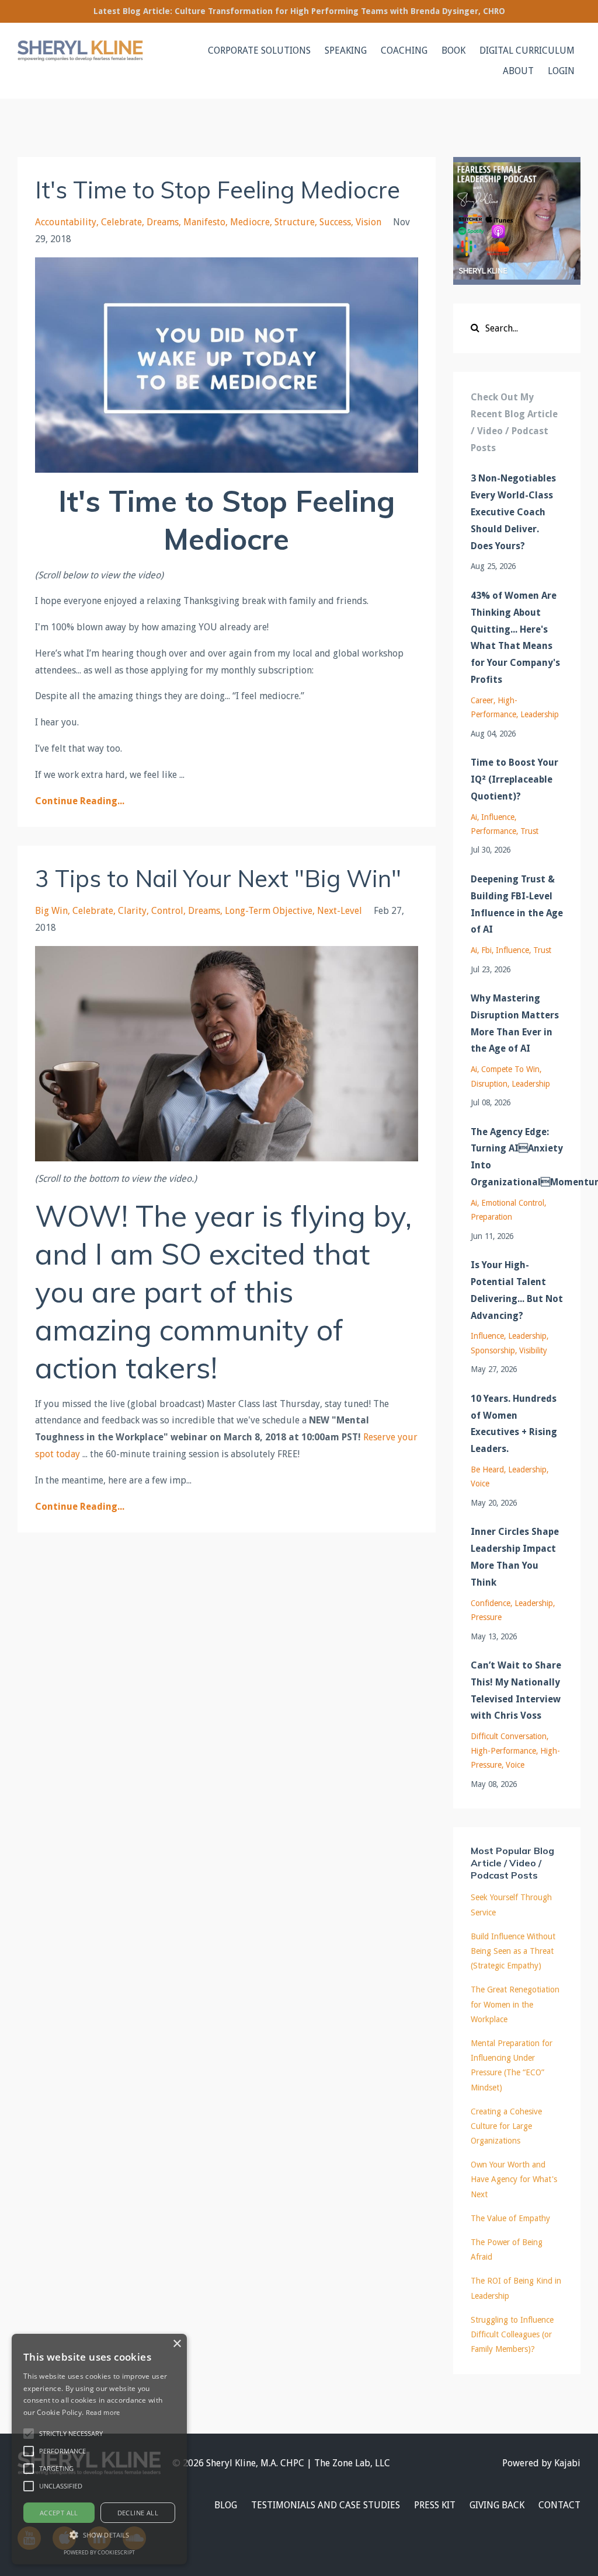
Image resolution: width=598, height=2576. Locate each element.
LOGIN (561, 71)
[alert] (99, 2449)
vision (368, 222)
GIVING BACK (497, 2505)
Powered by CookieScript (99, 2552)
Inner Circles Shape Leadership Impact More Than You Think (515, 1557)
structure (295, 222)
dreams (163, 222)
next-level (340, 911)
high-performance (503, 1751)
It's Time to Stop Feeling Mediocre (218, 190)
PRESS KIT (435, 2505)
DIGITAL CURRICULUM (527, 50)
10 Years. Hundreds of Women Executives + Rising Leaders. (514, 1424)
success (335, 222)
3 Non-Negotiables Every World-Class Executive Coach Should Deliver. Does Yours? (513, 512)
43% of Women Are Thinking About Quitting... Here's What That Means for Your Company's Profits (515, 638)
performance (493, 831)
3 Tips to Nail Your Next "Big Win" (218, 878)
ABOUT (518, 71)
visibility (533, 1350)
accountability (66, 222)
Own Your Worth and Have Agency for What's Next (514, 2179)
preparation (491, 1217)
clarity (132, 911)
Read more (103, 2412)
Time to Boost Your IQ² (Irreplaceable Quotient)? (514, 779)
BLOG (226, 2505)
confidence (491, 1603)
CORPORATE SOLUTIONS (259, 50)
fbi (486, 950)
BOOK (453, 50)
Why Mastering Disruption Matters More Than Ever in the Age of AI (515, 1023)
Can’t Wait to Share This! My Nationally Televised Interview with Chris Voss (516, 1690)
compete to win (510, 1069)
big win (51, 911)
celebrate (121, 222)
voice (480, 1484)
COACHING (404, 50)
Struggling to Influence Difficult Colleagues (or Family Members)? (512, 2334)
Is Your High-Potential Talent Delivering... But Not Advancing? (517, 1290)
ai (474, 817)
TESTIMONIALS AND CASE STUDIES (326, 2505)
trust (529, 831)
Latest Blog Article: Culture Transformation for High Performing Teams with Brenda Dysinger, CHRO (299, 11)
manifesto (204, 222)
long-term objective (269, 911)
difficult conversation (509, 1736)
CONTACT (559, 2505)
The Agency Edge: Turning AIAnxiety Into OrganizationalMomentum (517, 1157)
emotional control (513, 1203)
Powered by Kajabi (541, 2463)
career (482, 700)
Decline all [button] (138, 2513)
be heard (487, 1469)
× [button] (177, 2344)
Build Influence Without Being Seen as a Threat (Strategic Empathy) (513, 1951)
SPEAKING (346, 50)
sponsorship (493, 1350)
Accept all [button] (59, 2513)
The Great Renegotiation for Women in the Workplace (515, 2004)
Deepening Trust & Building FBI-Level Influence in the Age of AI (517, 904)
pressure (486, 1617)
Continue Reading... (80, 801)
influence (498, 817)
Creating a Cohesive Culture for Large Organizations (506, 2126)
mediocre (250, 222)
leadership (540, 714)
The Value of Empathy (510, 2218)
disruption (489, 1084)
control (167, 911)
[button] (29, 2434)
